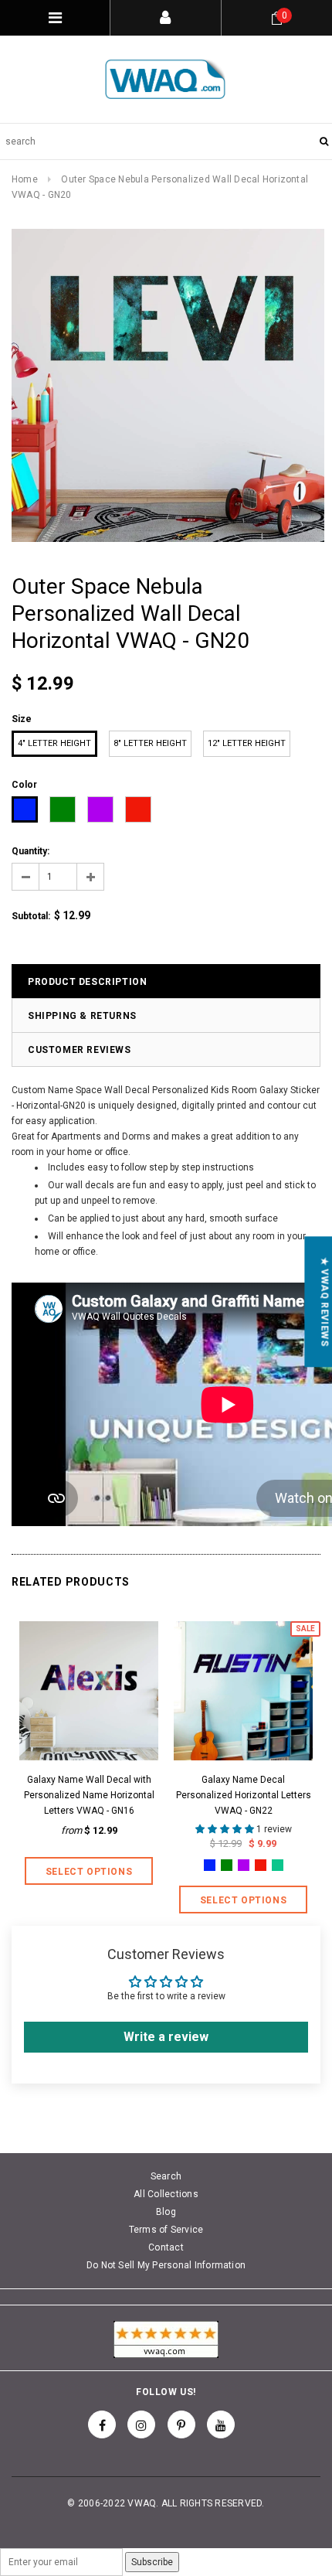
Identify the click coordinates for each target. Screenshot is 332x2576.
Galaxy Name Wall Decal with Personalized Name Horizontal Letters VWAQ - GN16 (89, 1795)
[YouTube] (221, 2424)
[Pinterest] (181, 2424)
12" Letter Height (247, 743)
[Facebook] (102, 2424)
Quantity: (30, 851)
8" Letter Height (150, 743)
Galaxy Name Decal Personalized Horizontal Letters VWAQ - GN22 (244, 1795)
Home (25, 179)
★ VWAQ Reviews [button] (324, 1302)
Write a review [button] (166, 2037)
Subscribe (152, 2562)
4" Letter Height (54, 743)
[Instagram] (141, 2424)
